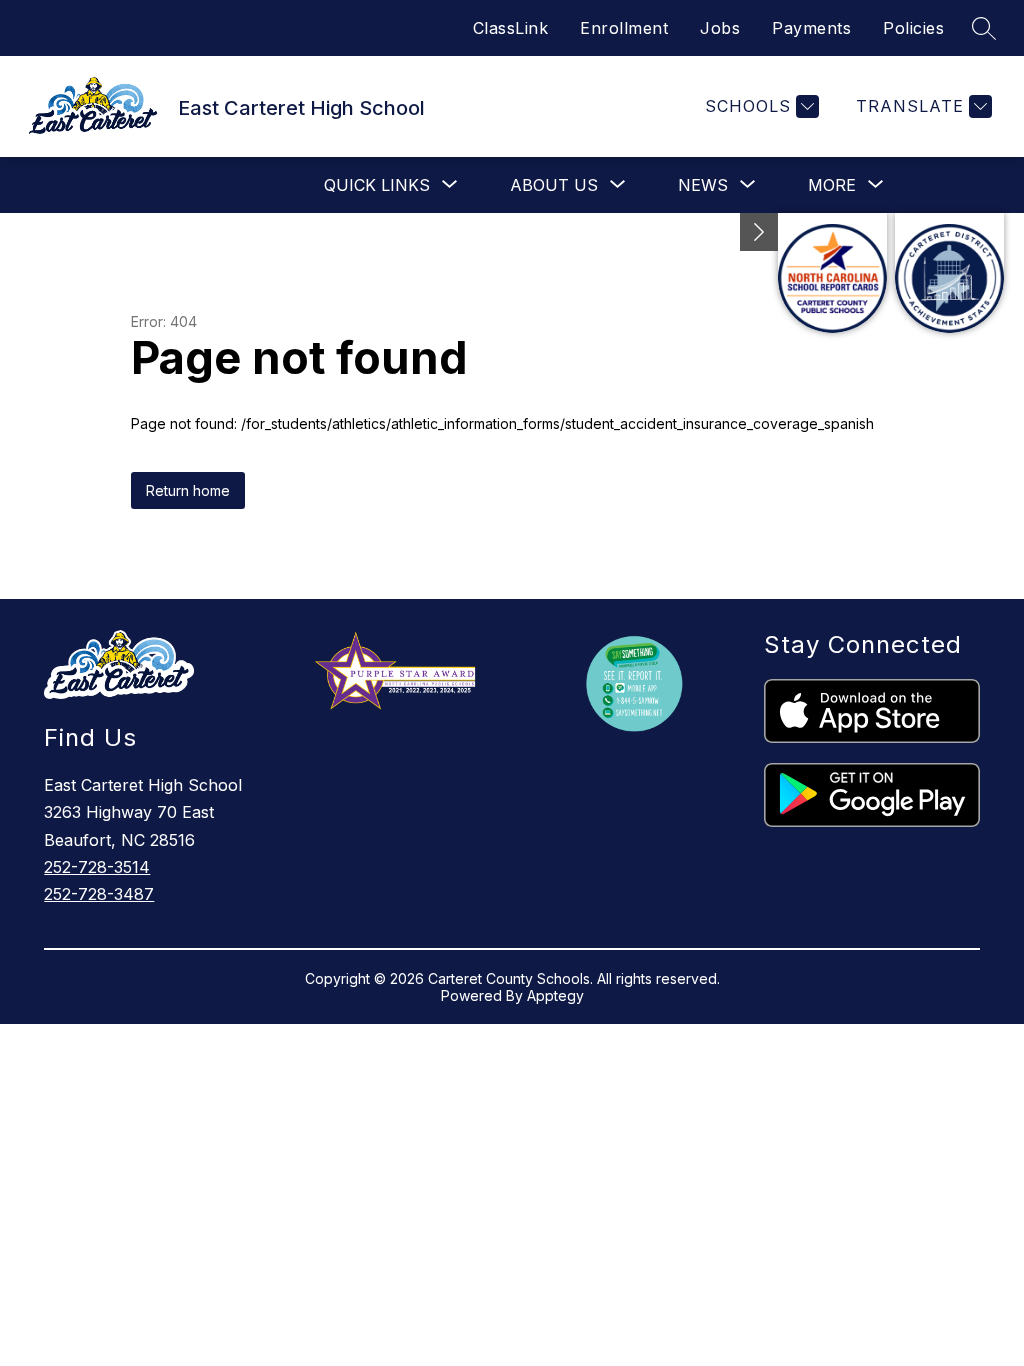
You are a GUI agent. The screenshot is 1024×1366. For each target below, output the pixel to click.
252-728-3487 (99, 894)
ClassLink (511, 28)
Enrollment (624, 28)
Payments (811, 28)
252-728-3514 (97, 867)
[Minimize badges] (759, 232)
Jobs (720, 28)
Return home (188, 490)
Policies (913, 28)
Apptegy (555, 995)
